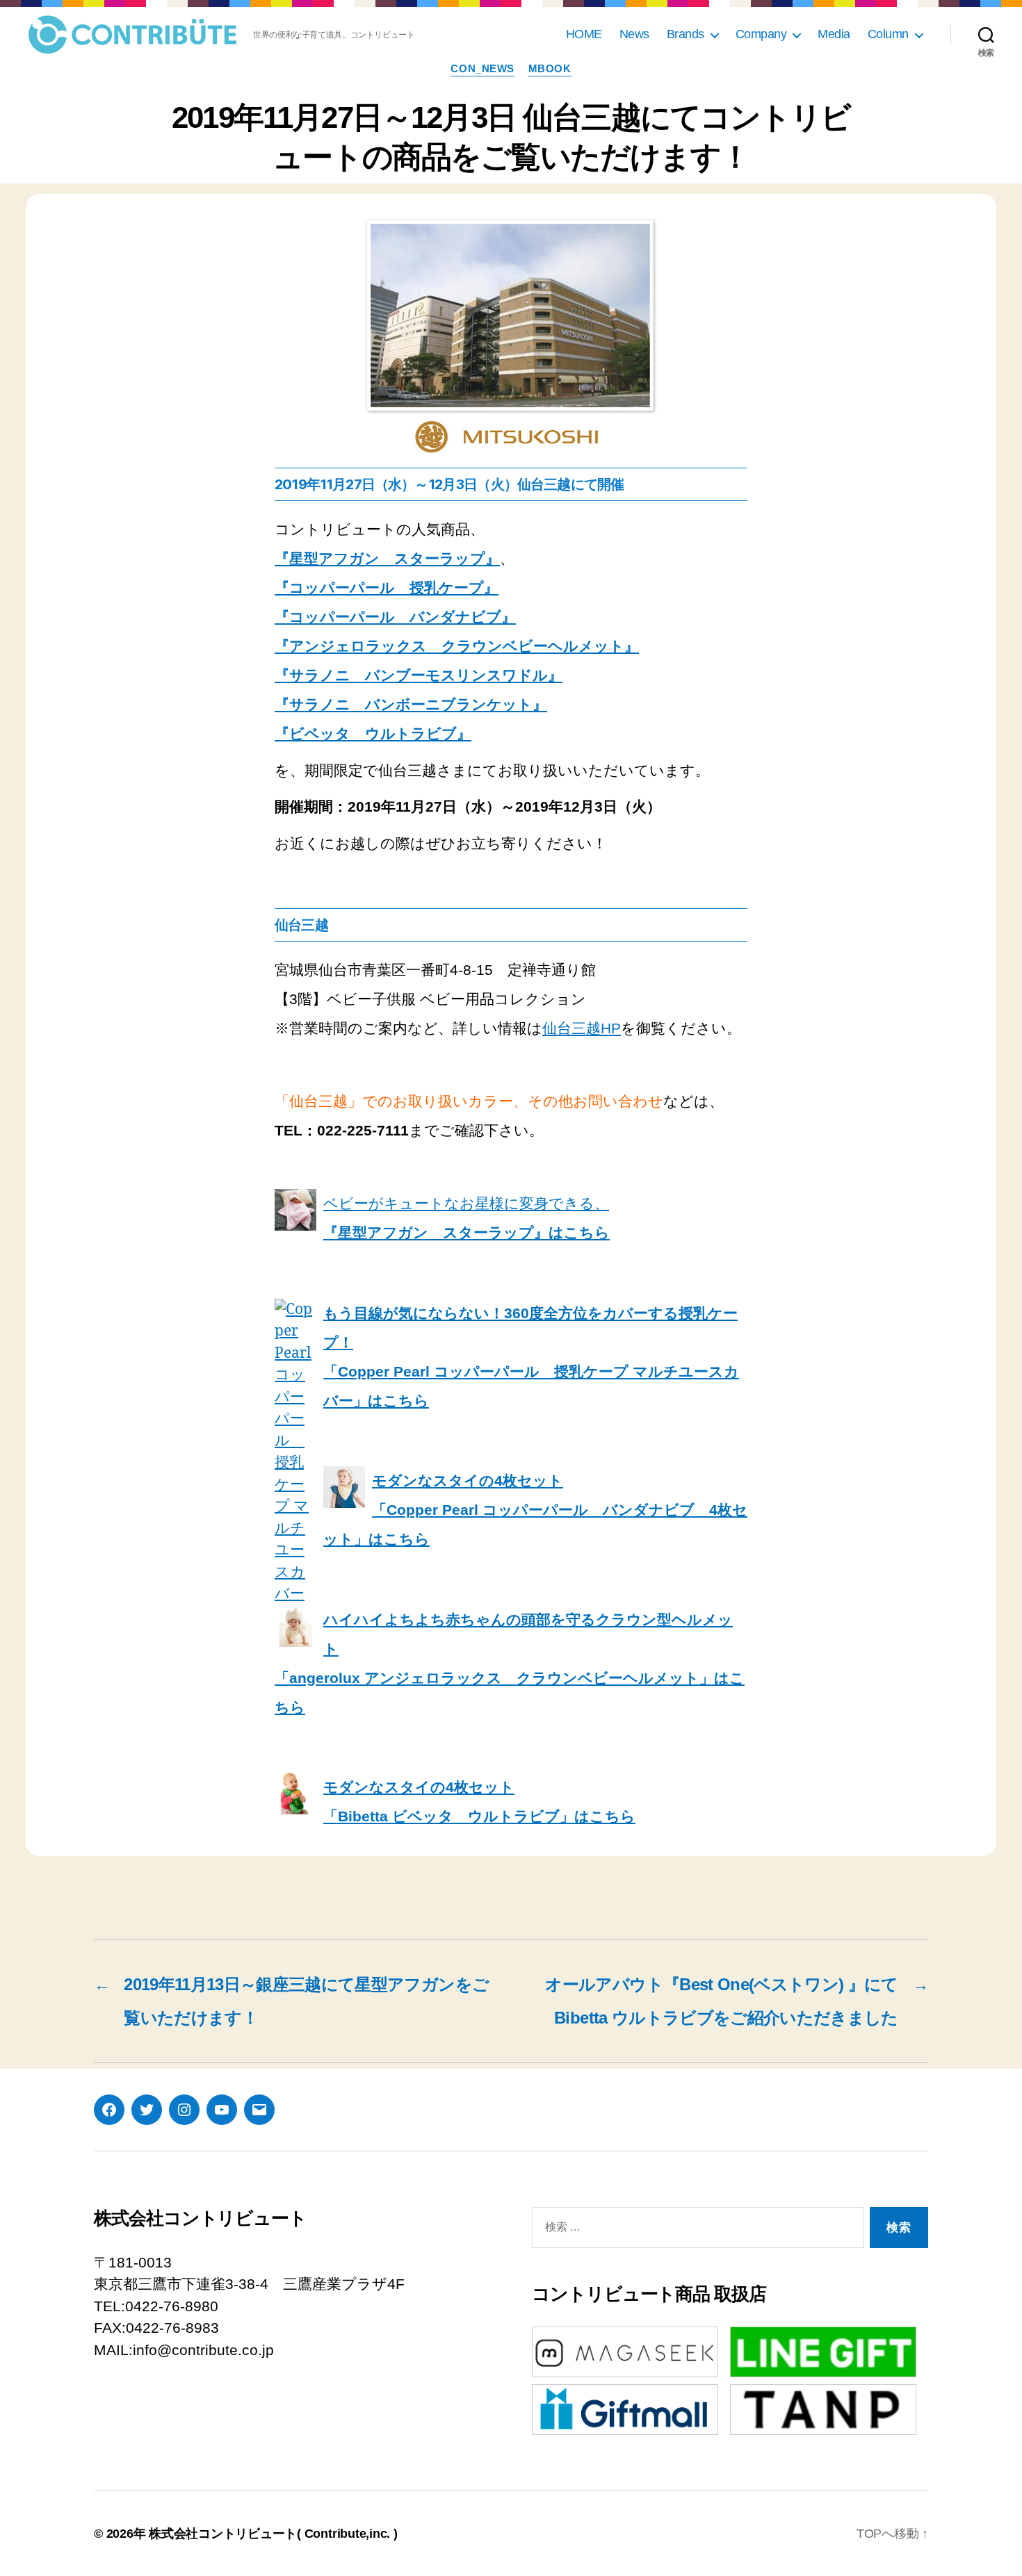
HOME (584, 34)
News (634, 34)
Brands (686, 34)
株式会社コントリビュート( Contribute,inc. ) (273, 2534)
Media (834, 34)
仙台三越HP (582, 1028)
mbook (550, 68)
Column (888, 34)
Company (761, 34)
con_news (482, 68)
